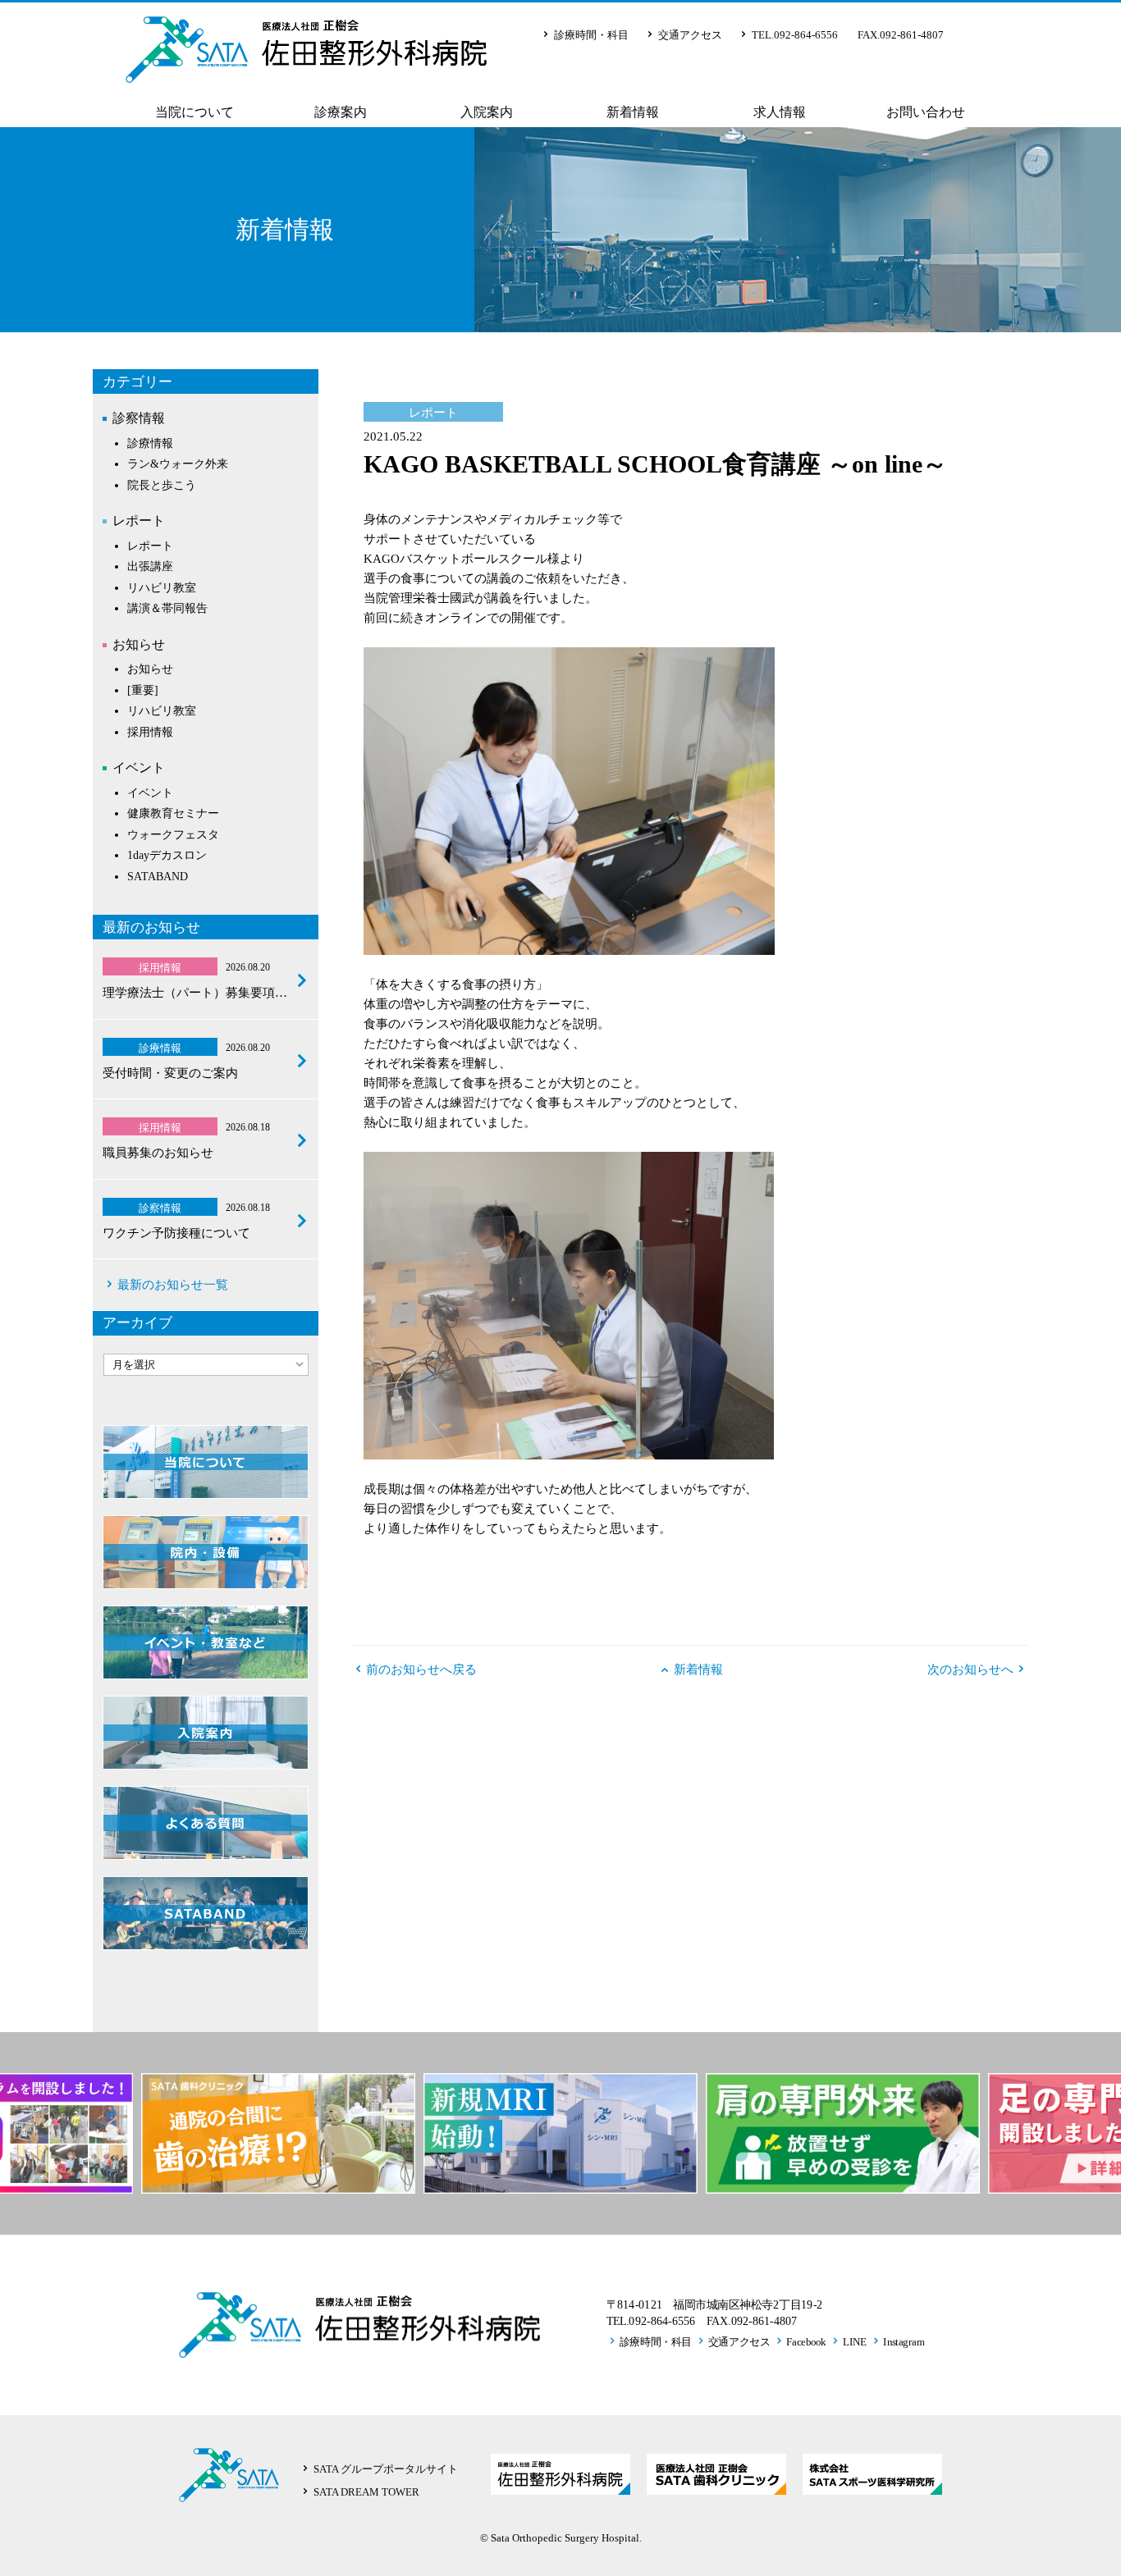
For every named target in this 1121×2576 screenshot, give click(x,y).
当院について (194, 112)
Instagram (904, 2341)
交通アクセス (690, 35)
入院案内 (487, 112)
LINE (855, 2341)
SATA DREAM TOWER (366, 2492)
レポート (139, 521)
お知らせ (139, 644)
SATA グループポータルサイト (386, 2469)
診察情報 (139, 418)
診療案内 (341, 112)
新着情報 (633, 112)
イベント (139, 767)
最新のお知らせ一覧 (173, 1285)
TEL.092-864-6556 (795, 35)
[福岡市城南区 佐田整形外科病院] (306, 70)
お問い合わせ (926, 112)
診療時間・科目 (591, 35)
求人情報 (780, 112)
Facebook (806, 2341)
